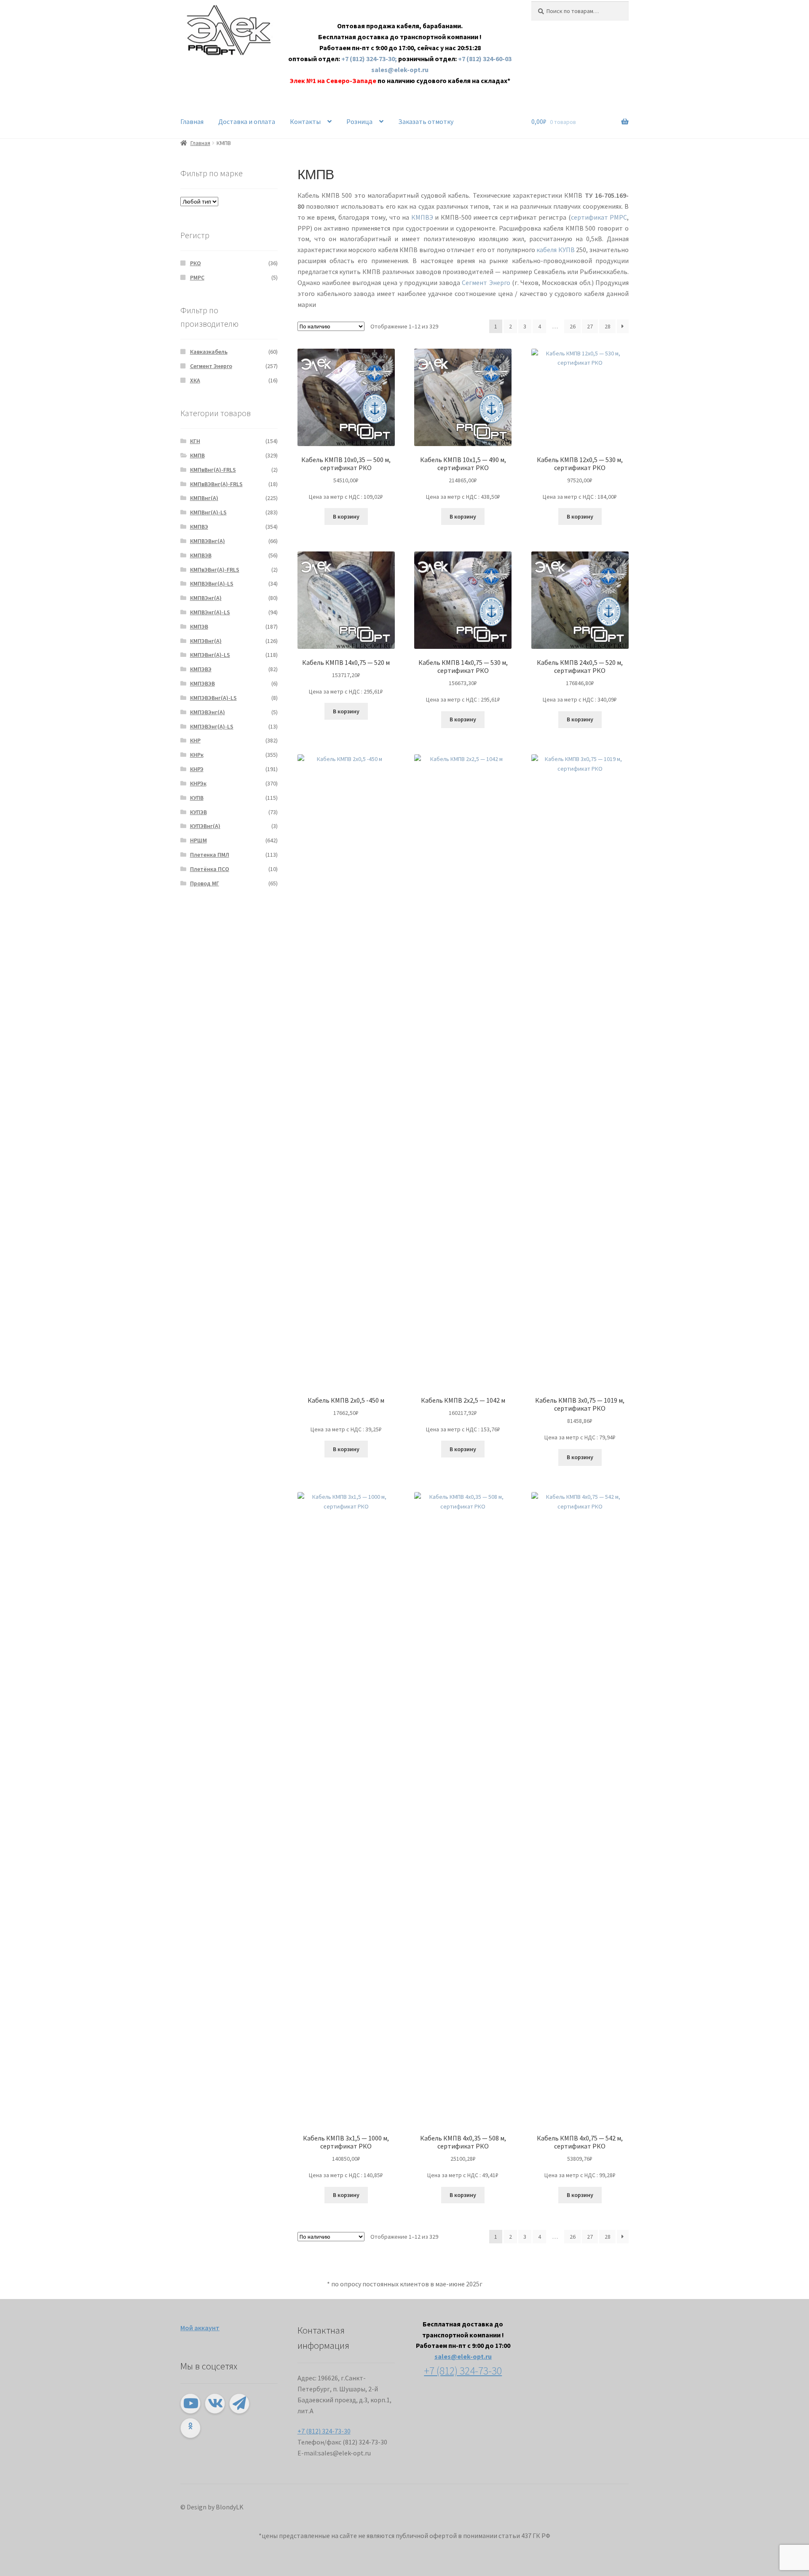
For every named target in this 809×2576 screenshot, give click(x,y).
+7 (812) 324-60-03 (485, 59)
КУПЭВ (198, 812)
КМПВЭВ (201, 555)
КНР (195, 740)
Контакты (305, 121)
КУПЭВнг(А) (205, 826)
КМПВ (197, 455)
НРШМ (198, 840)
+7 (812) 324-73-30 (324, 2431)
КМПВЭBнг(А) (208, 541)
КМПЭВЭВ (202, 683)
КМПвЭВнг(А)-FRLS (215, 570)
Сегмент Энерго (486, 282)
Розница (359, 121)
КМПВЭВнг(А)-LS (212, 583)
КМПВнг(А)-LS (208, 512)
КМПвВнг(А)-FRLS (213, 470)
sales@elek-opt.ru (400, 70)
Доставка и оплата (247, 121)
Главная (192, 121)
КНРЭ (197, 769)
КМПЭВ (199, 627)
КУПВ (197, 798)
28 (608, 326)
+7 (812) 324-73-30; (370, 59)
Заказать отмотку (426, 121)
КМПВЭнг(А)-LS (210, 612)
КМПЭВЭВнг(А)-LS (213, 698)
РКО (196, 263)
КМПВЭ (422, 217)
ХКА (195, 380)
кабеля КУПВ (556, 250)
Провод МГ (205, 883)
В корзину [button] (346, 516)
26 (573, 326)
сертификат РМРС (599, 217)
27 (590, 326)
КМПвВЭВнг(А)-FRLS (216, 484)
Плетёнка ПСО (210, 869)
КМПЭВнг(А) (206, 641)
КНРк (197, 755)
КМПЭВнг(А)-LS (210, 655)
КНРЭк (198, 783)
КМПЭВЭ (201, 669)
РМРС (197, 277)
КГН (195, 441)
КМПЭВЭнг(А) (208, 712)
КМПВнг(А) (204, 498)
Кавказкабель (209, 352)
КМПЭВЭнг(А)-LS (212, 726)
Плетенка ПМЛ (210, 855)
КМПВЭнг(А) (206, 598)
